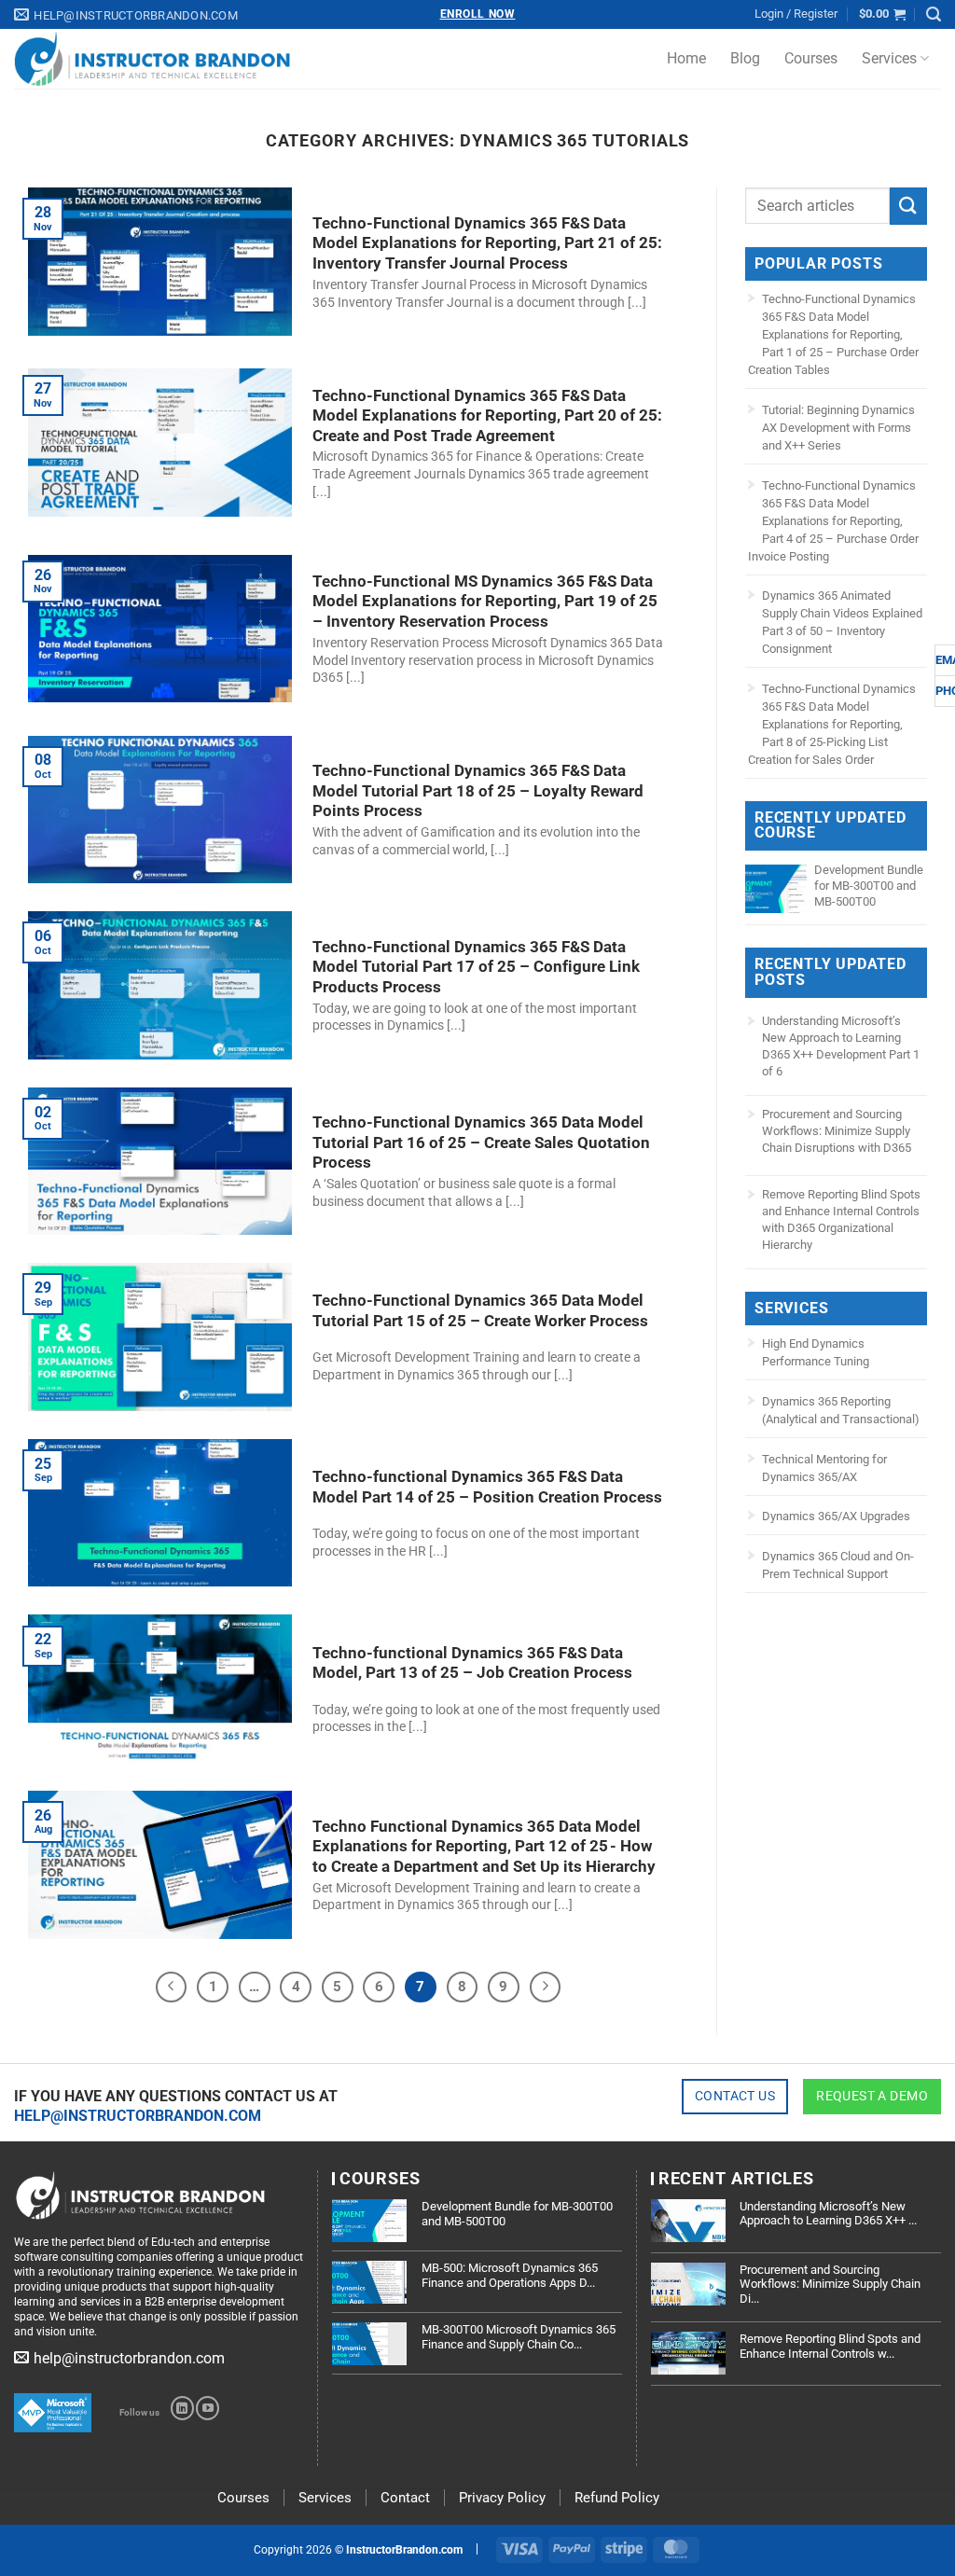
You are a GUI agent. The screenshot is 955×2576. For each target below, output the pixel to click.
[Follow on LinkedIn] (182, 2408)
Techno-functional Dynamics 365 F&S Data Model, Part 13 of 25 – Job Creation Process (472, 1663)
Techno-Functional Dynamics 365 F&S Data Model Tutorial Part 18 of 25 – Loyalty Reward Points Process (478, 791)
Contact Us (735, 2096)
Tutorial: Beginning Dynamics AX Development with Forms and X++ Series (838, 428)
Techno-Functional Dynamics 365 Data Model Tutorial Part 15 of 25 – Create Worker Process (480, 1311)
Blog (745, 58)
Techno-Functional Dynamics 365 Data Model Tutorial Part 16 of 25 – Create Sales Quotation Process (481, 1143)
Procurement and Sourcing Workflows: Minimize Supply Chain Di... (830, 2284)
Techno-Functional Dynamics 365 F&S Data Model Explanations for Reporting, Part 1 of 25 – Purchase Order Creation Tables (833, 334)
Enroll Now (478, 14)
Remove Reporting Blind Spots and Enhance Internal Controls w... (830, 2346)
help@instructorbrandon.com (138, 2116)
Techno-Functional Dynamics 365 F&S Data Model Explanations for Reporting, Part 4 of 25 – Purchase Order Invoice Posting (833, 521)
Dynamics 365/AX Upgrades (836, 1516)
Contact (405, 2498)
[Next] (546, 1987)
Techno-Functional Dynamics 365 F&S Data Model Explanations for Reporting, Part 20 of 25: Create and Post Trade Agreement (487, 416)
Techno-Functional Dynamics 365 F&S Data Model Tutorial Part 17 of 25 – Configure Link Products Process (476, 967)
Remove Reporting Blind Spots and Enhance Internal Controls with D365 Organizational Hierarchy (841, 1219)
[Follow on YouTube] (208, 2408)
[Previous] (172, 1987)
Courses (811, 58)
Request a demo (872, 2096)
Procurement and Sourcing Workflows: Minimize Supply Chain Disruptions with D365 (837, 1131)
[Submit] (908, 206)
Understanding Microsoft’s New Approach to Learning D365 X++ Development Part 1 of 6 (841, 1046)
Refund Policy (617, 2498)
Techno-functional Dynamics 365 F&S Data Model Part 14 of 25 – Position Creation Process (487, 1487)
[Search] (934, 14)
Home (686, 58)
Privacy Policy (502, 2498)
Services (889, 58)
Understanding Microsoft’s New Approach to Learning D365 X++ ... (828, 2214)
